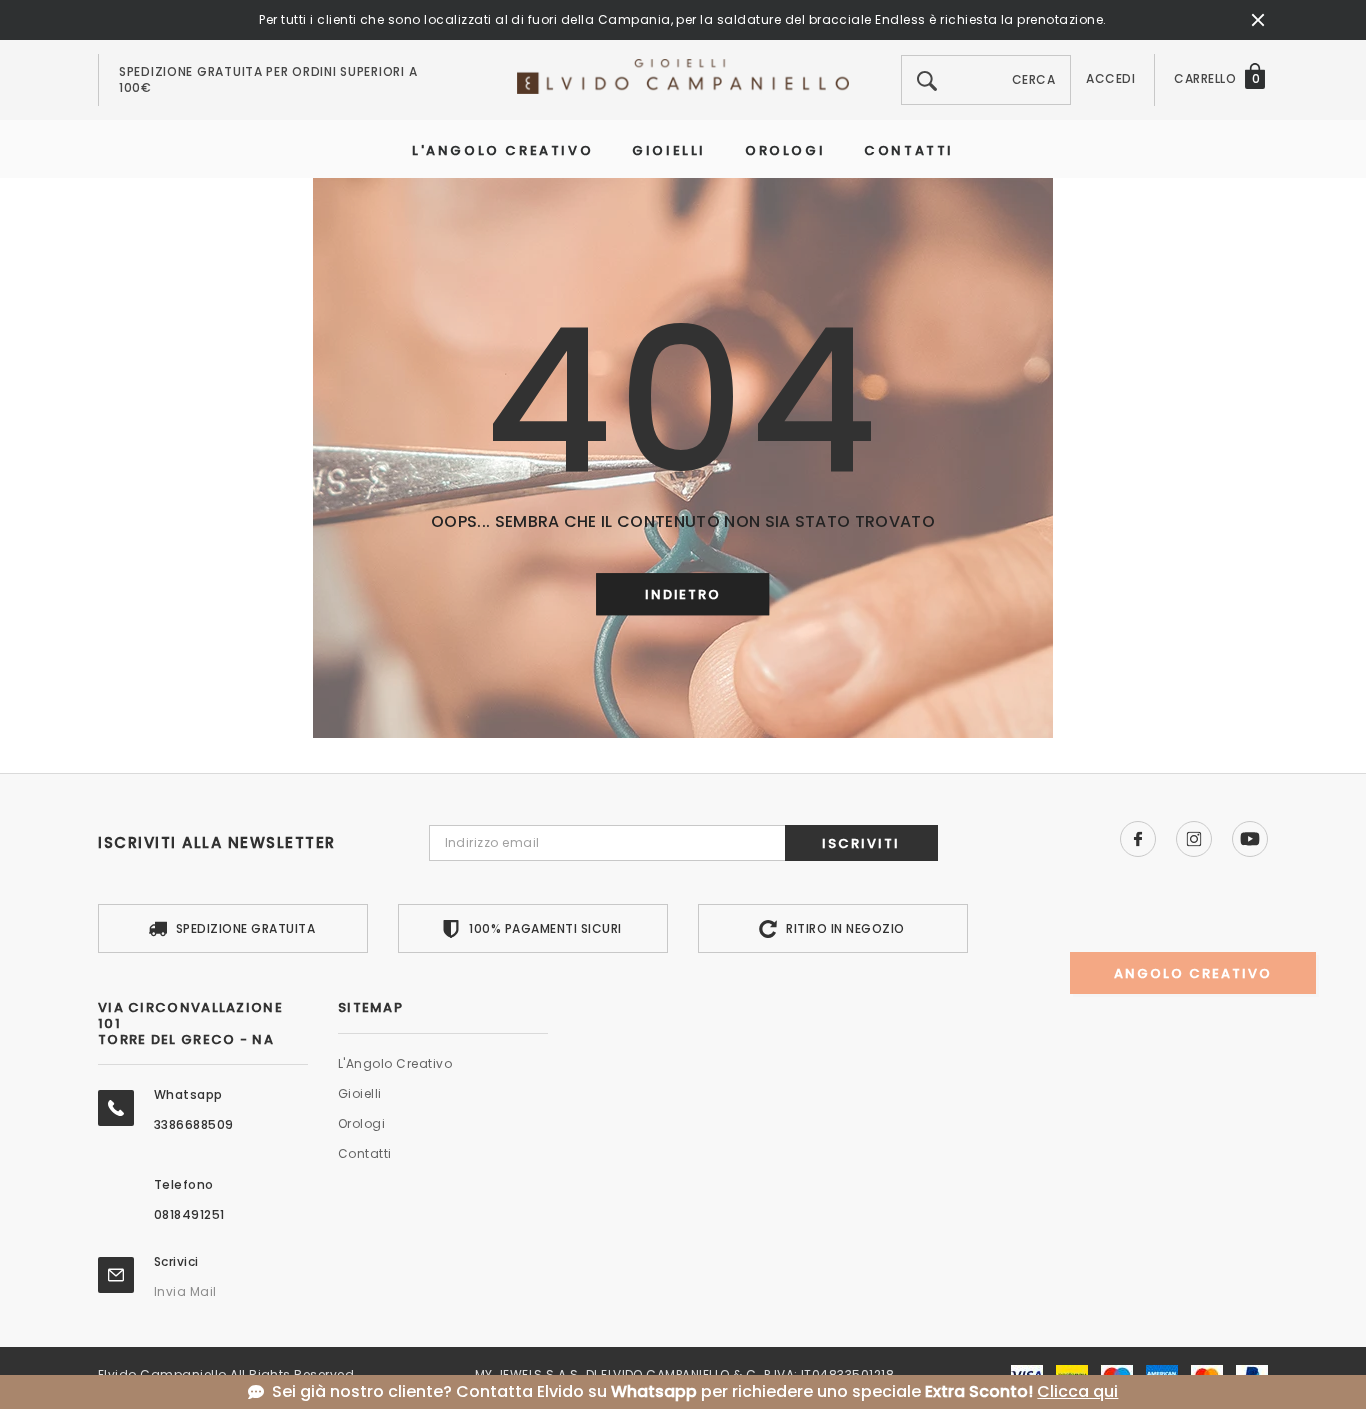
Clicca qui (1077, 1392)
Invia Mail (185, 1291)
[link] (1138, 839)
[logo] (683, 75)
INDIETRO (683, 595)
